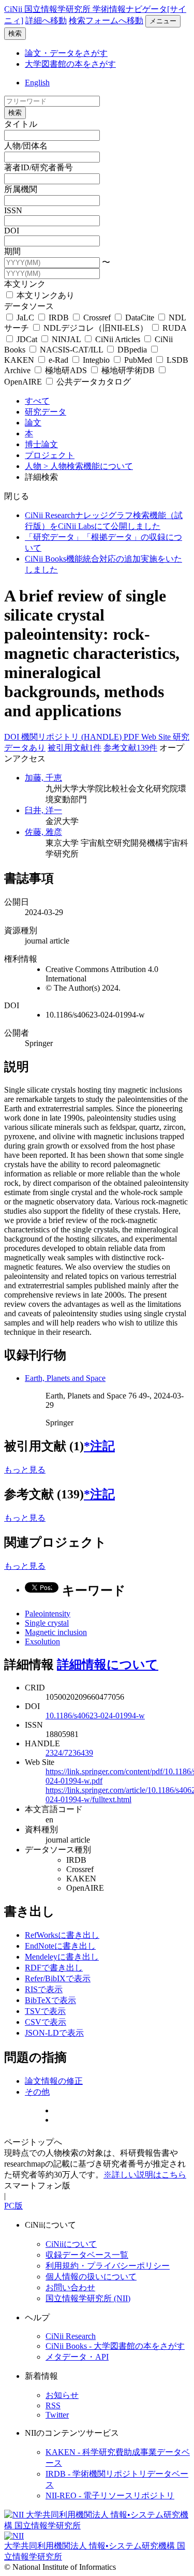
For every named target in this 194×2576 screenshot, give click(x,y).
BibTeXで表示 (50, 2000)
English (37, 83)
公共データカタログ (93, 382)
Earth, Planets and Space (65, 1378)
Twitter (57, 2415)
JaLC (25, 318)
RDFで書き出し (54, 1968)
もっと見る (25, 1470)
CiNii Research (71, 2336)
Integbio (96, 360)
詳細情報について (108, 1665)
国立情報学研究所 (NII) (88, 2298)
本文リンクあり (44, 295)
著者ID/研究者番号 (39, 167)
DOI (12, 231)
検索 (15, 33)
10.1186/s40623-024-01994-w (95, 1716)
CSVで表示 (46, 2022)
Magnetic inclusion (56, 1632)
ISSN (13, 210)
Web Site (157, 737)
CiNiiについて (71, 2244)
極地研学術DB (128, 370)
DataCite (140, 318)
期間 (12, 251)
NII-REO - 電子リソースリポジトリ (110, 2496)
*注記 (99, 1446)
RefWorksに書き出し (62, 1935)
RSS (53, 2405)
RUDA (173, 328)
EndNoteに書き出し (60, 1946)
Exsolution (42, 1642)
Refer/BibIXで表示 (58, 1978)
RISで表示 (44, 1989)
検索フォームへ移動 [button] (106, 20)
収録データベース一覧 (87, 2255)
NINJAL (66, 339)
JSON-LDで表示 (54, 2033)
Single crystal (47, 1623)
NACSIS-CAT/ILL (71, 350)
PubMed (138, 360)
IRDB (59, 318)
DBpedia (132, 350)
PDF (132, 737)
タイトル (21, 124)
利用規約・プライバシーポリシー (108, 2266)
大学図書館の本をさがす (70, 64)
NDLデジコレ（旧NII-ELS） (96, 328)
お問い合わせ (70, 2287)
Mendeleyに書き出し (62, 1957)
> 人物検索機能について (88, 466)
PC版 (13, 2206)
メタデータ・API (77, 2357)
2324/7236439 (69, 1753)
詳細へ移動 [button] (46, 20)
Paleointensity (48, 1614)
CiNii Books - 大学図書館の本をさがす (115, 2346)
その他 (37, 2092)
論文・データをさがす (66, 53)
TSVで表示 (45, 2011)
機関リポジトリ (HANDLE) (72, 737)
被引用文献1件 (74, 748)
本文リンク (25, 284)
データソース (29, 306)
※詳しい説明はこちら (145, 2175)
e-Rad (58, 360)
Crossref (97, 318)
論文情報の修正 (54, 2081)
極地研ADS (66, 370)
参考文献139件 (130, 748)
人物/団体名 (26, 146)
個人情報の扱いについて (91, 2277)
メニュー (163, 21)
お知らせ (62, 2395)
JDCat (27, 339)
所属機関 (21, 189)
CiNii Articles (118, 339)
